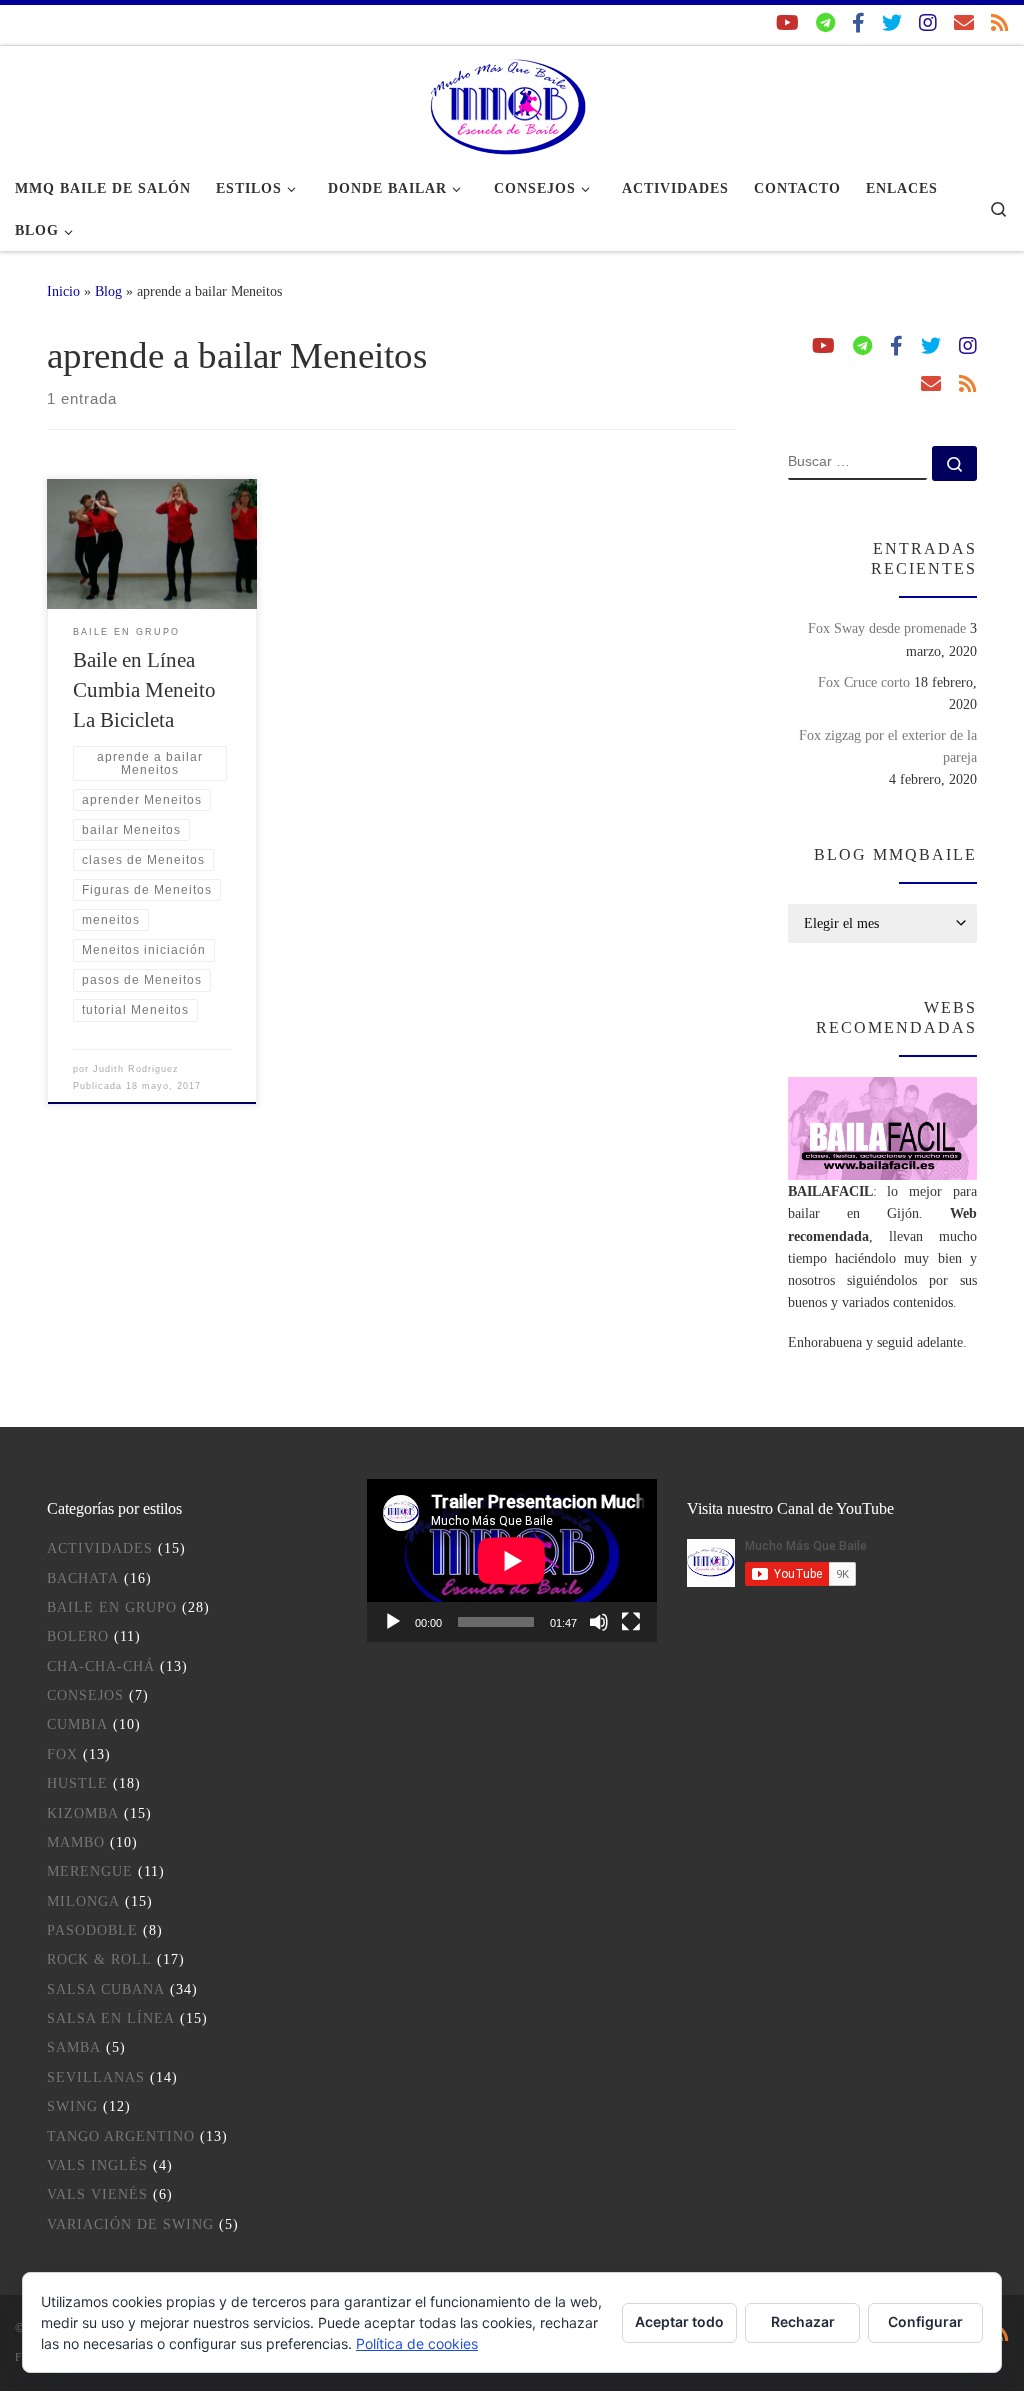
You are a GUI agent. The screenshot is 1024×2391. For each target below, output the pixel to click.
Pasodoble (92, 1930)
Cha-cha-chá (101, 1666)
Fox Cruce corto (864, 682)
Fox (62, 1754)
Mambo (76, 1842)
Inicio (63, 291)
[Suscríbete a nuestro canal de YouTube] (787, 23)
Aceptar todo (679, 2321)
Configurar (925, 2321)
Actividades (100, 1548)
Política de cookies (417, 2343)
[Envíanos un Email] (964, 23)
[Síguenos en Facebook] (858, 23)
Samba (74, 2047)
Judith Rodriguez (136, 1069)
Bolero (78, 1636)
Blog (108, 291)
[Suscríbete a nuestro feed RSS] (1000, 23)
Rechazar (803, 2321)
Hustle (77, 1783)
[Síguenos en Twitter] (892, 23)
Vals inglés (97, 2165)
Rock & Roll (99, 1959)
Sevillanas (96, 2077)
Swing (72, 2106)
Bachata (83, 1578)
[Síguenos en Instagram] (928, 23)
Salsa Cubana (106, 1989)
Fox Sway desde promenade (887, 628)
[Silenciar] (599, 1622)
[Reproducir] (393, 1622)
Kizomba (83, 1813)
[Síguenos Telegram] (825, 23)
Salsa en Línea (111, 2018)
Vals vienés (97, 2194)
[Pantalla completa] (631, 1622)
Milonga (83, 1901)
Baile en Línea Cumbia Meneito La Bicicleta (144, 690)
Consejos (85, 1695)
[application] (512, 1560)
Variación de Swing (130, 2224)
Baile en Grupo (112, 1607)
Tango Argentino (121, 2136)
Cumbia (77, 1724)
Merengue (90, 1871)
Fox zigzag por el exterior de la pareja (888, 746)
